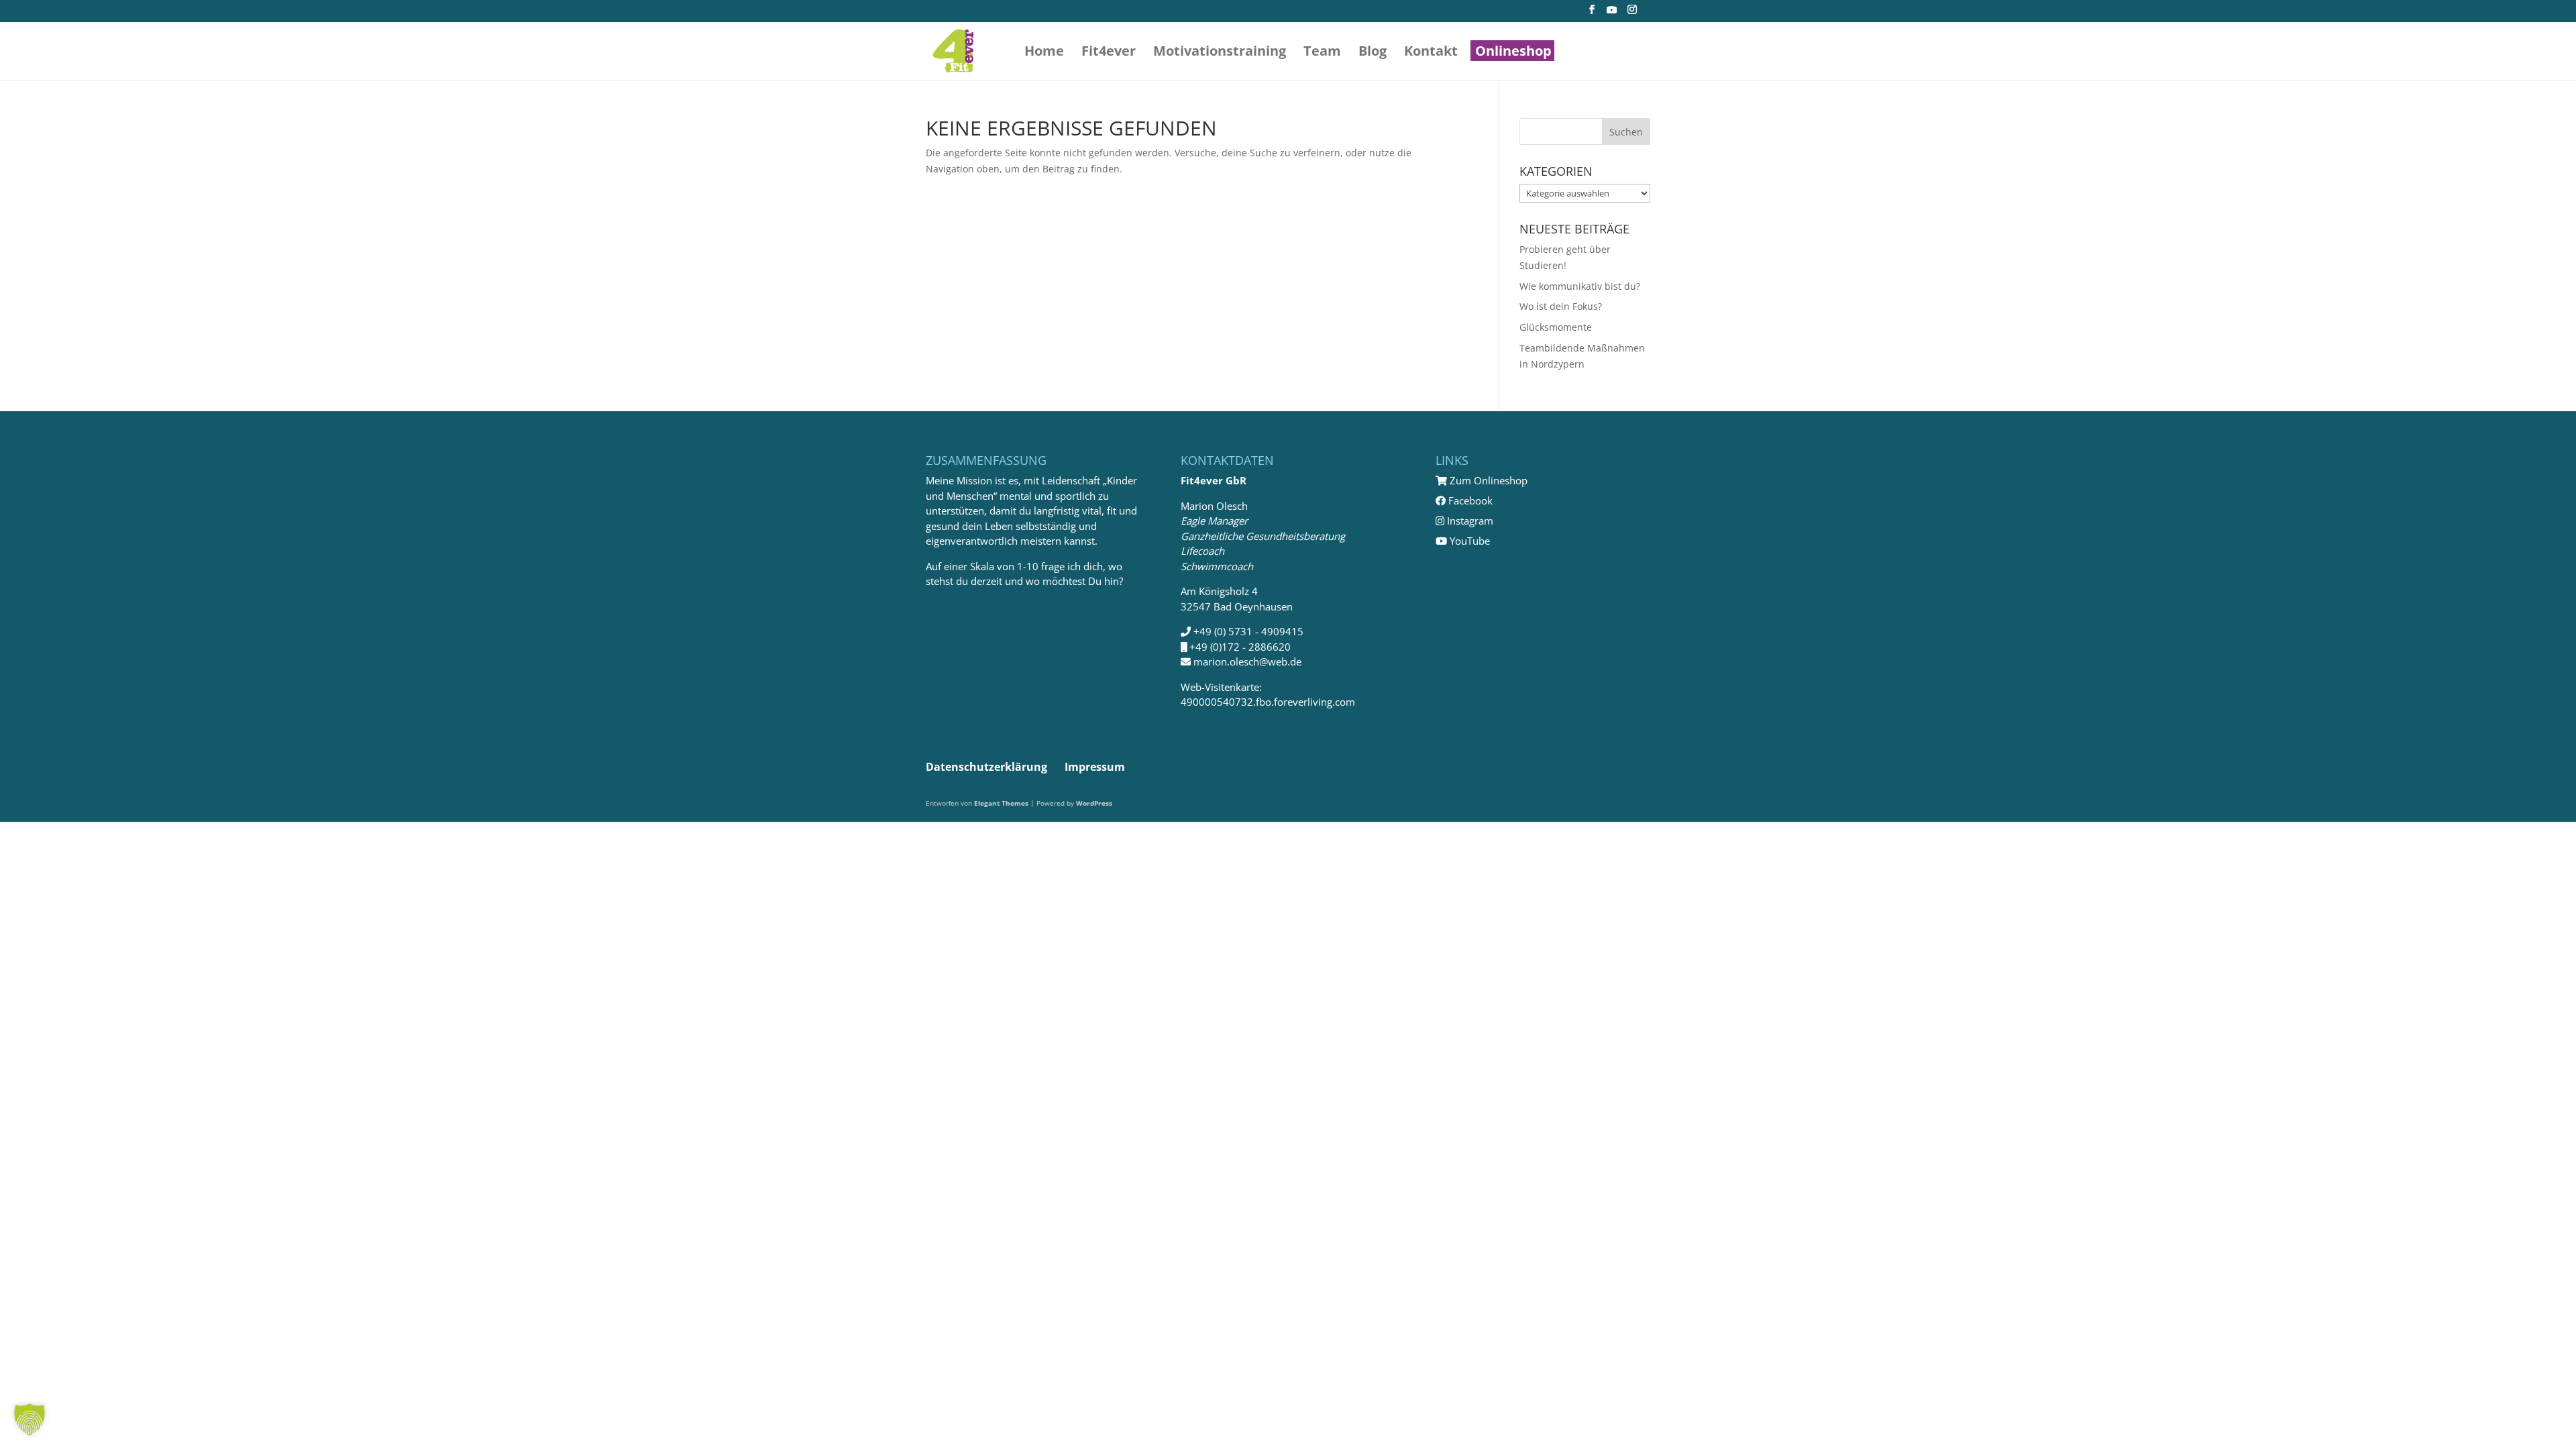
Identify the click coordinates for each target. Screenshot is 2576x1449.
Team (1322, 53)
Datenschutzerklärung (986, 767)
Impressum (1095, 767)
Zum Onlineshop (1487, 480)
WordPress (1094, 803)
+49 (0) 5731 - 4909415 (1248, 631)
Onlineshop (1513, 53)
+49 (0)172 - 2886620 (1240, 647)
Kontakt (1431, 53)
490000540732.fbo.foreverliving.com (1268, 702)
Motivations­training (1220, 53)
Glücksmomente (1556, 327)
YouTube (1468, 541)
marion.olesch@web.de (1247, 661)
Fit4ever (1109, 53)
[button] (30, 1419)
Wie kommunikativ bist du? (1580, 286)
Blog (1373, 53)
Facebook (1469, 500)
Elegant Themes (1001, 803)
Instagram (1469, 521)
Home (1044, 53)
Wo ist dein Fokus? (1561, 306)
